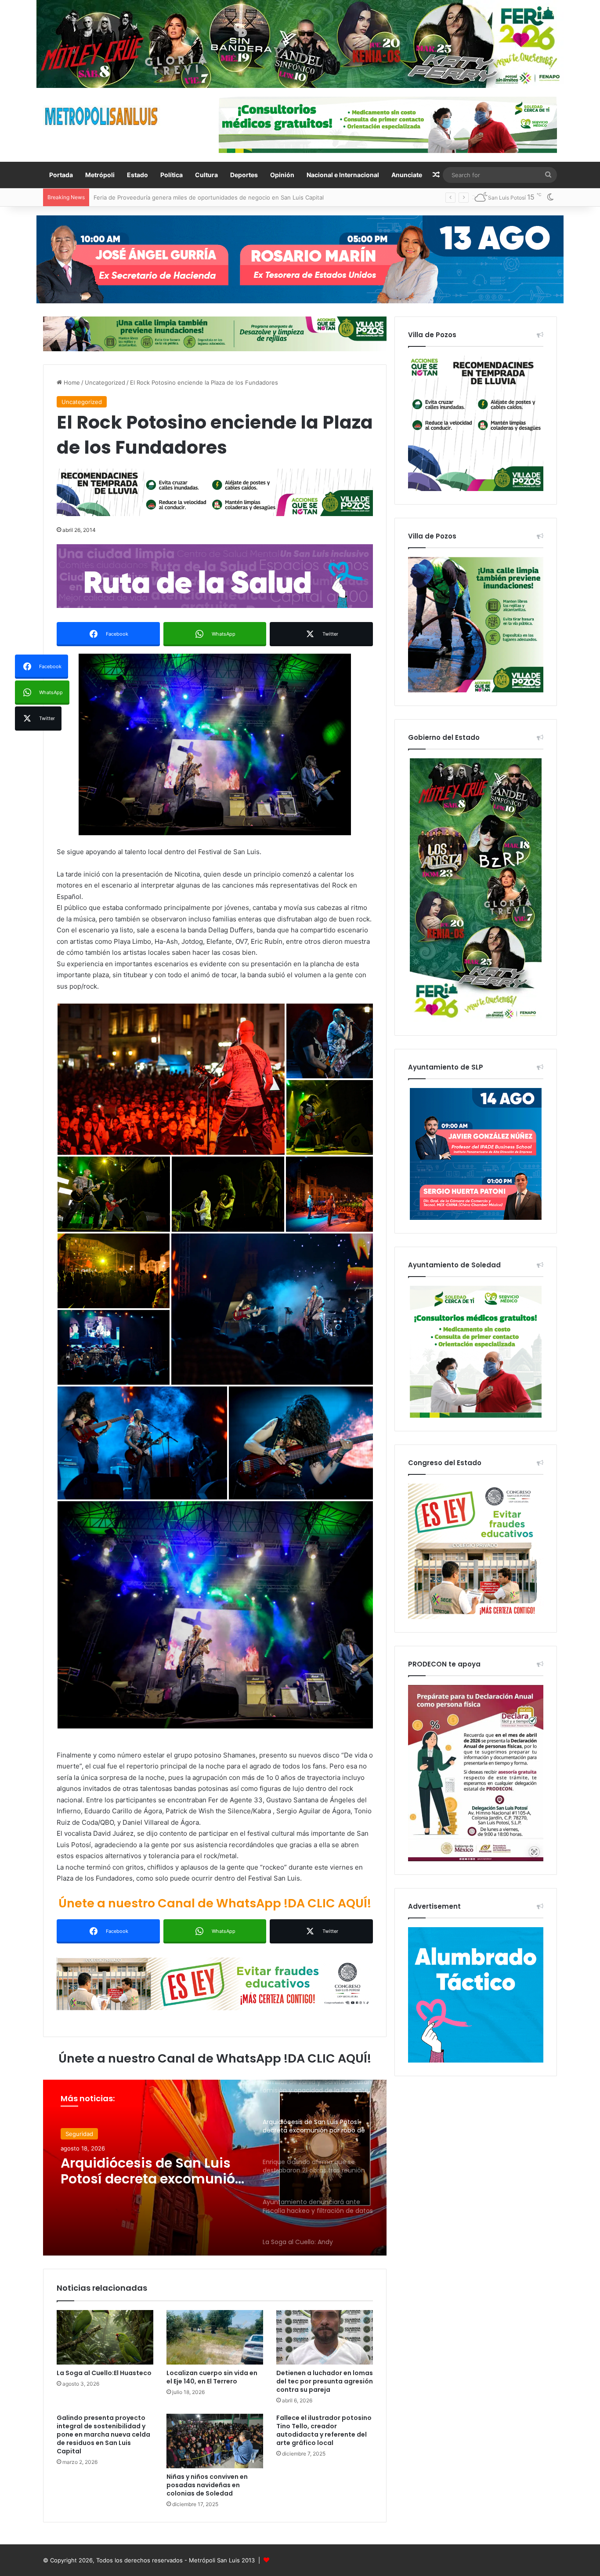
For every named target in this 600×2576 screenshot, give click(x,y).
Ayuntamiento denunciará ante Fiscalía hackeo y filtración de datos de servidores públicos (150, 2180)
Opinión (282, 175)
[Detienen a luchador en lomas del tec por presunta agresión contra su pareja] (325, 2337)
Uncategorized (105, 382)
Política (172, 175)
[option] (215, 2168)
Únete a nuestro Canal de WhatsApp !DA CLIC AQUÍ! (215, 1903)
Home (71, 382)
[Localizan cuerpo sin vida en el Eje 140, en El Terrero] (215, 2337)
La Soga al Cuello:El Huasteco (104, 2373)
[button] (215, 744)
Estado (137, 175)
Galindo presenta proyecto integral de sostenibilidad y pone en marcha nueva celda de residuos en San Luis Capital (103, 2434)
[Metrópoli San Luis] (102, 116)
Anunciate (407, 175)
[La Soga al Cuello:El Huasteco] (105, 2337)
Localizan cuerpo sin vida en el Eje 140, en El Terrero (212, 2377)
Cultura (206, 175)
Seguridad (79, 2136)
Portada (61, 175)
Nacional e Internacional (343, 175)
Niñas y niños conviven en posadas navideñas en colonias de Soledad (207, 2485)
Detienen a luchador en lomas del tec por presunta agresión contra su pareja (325, 2381)
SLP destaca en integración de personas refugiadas (164, 197)
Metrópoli (100, 175)
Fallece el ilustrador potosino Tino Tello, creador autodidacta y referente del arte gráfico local (324, 2430)
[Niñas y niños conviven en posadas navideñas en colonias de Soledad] (215, 2441)
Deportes (244, 175)
